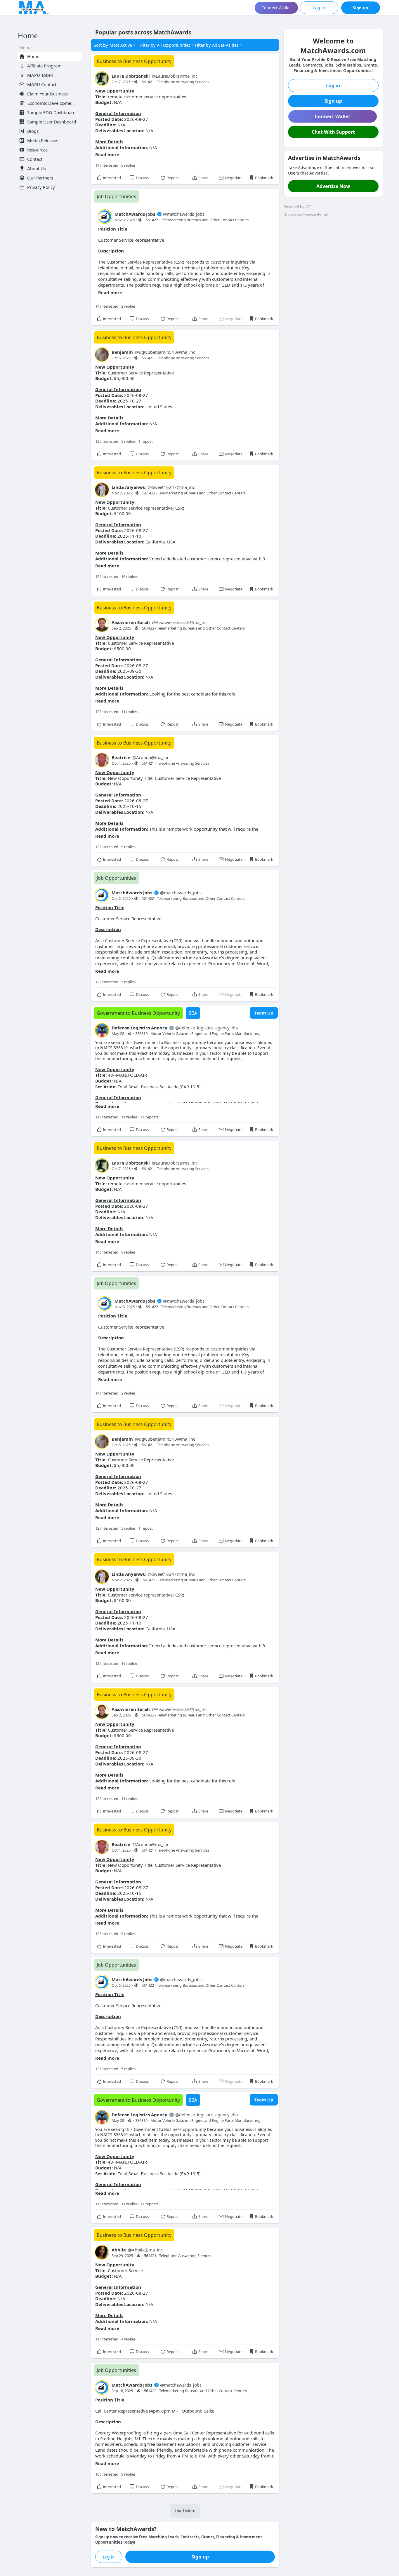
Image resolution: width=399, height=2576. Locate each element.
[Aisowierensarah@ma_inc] (102, 625)
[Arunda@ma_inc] (102, 760)
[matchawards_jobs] (105, 217)
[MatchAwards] (34, 8)
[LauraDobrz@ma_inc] (102, 79)
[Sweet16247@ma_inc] (102, 490)
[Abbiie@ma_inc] (102, 2252)
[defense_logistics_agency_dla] (102, 1030)
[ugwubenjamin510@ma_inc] (102, 355)
